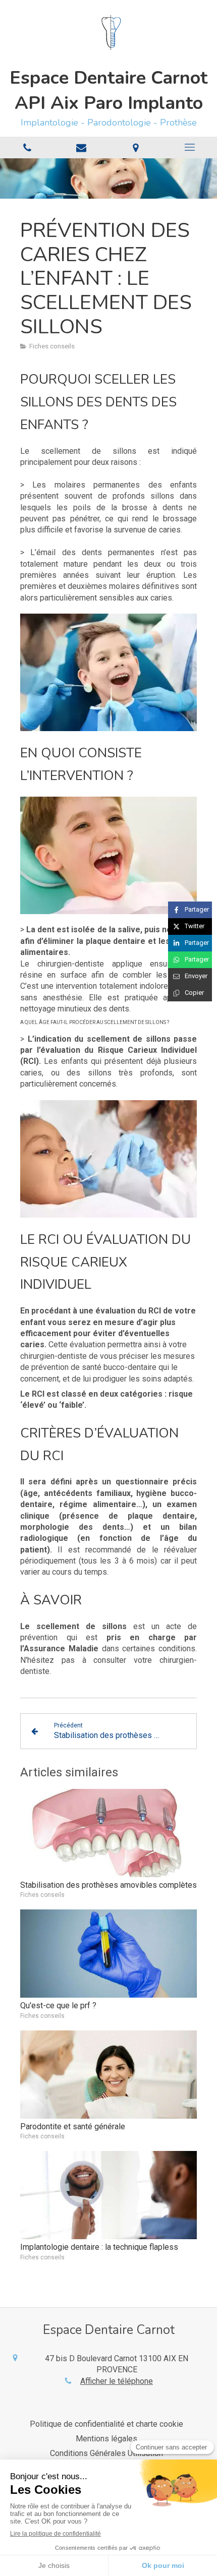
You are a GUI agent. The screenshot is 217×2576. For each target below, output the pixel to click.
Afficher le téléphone (117, 2381)
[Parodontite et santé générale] (108, 2075)
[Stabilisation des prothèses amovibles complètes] (108, 1833)
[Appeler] (27, 147)
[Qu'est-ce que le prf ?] (108, 1954)
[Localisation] (136, 147)
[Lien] (82, 147)
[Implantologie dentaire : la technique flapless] (108, 2195)
